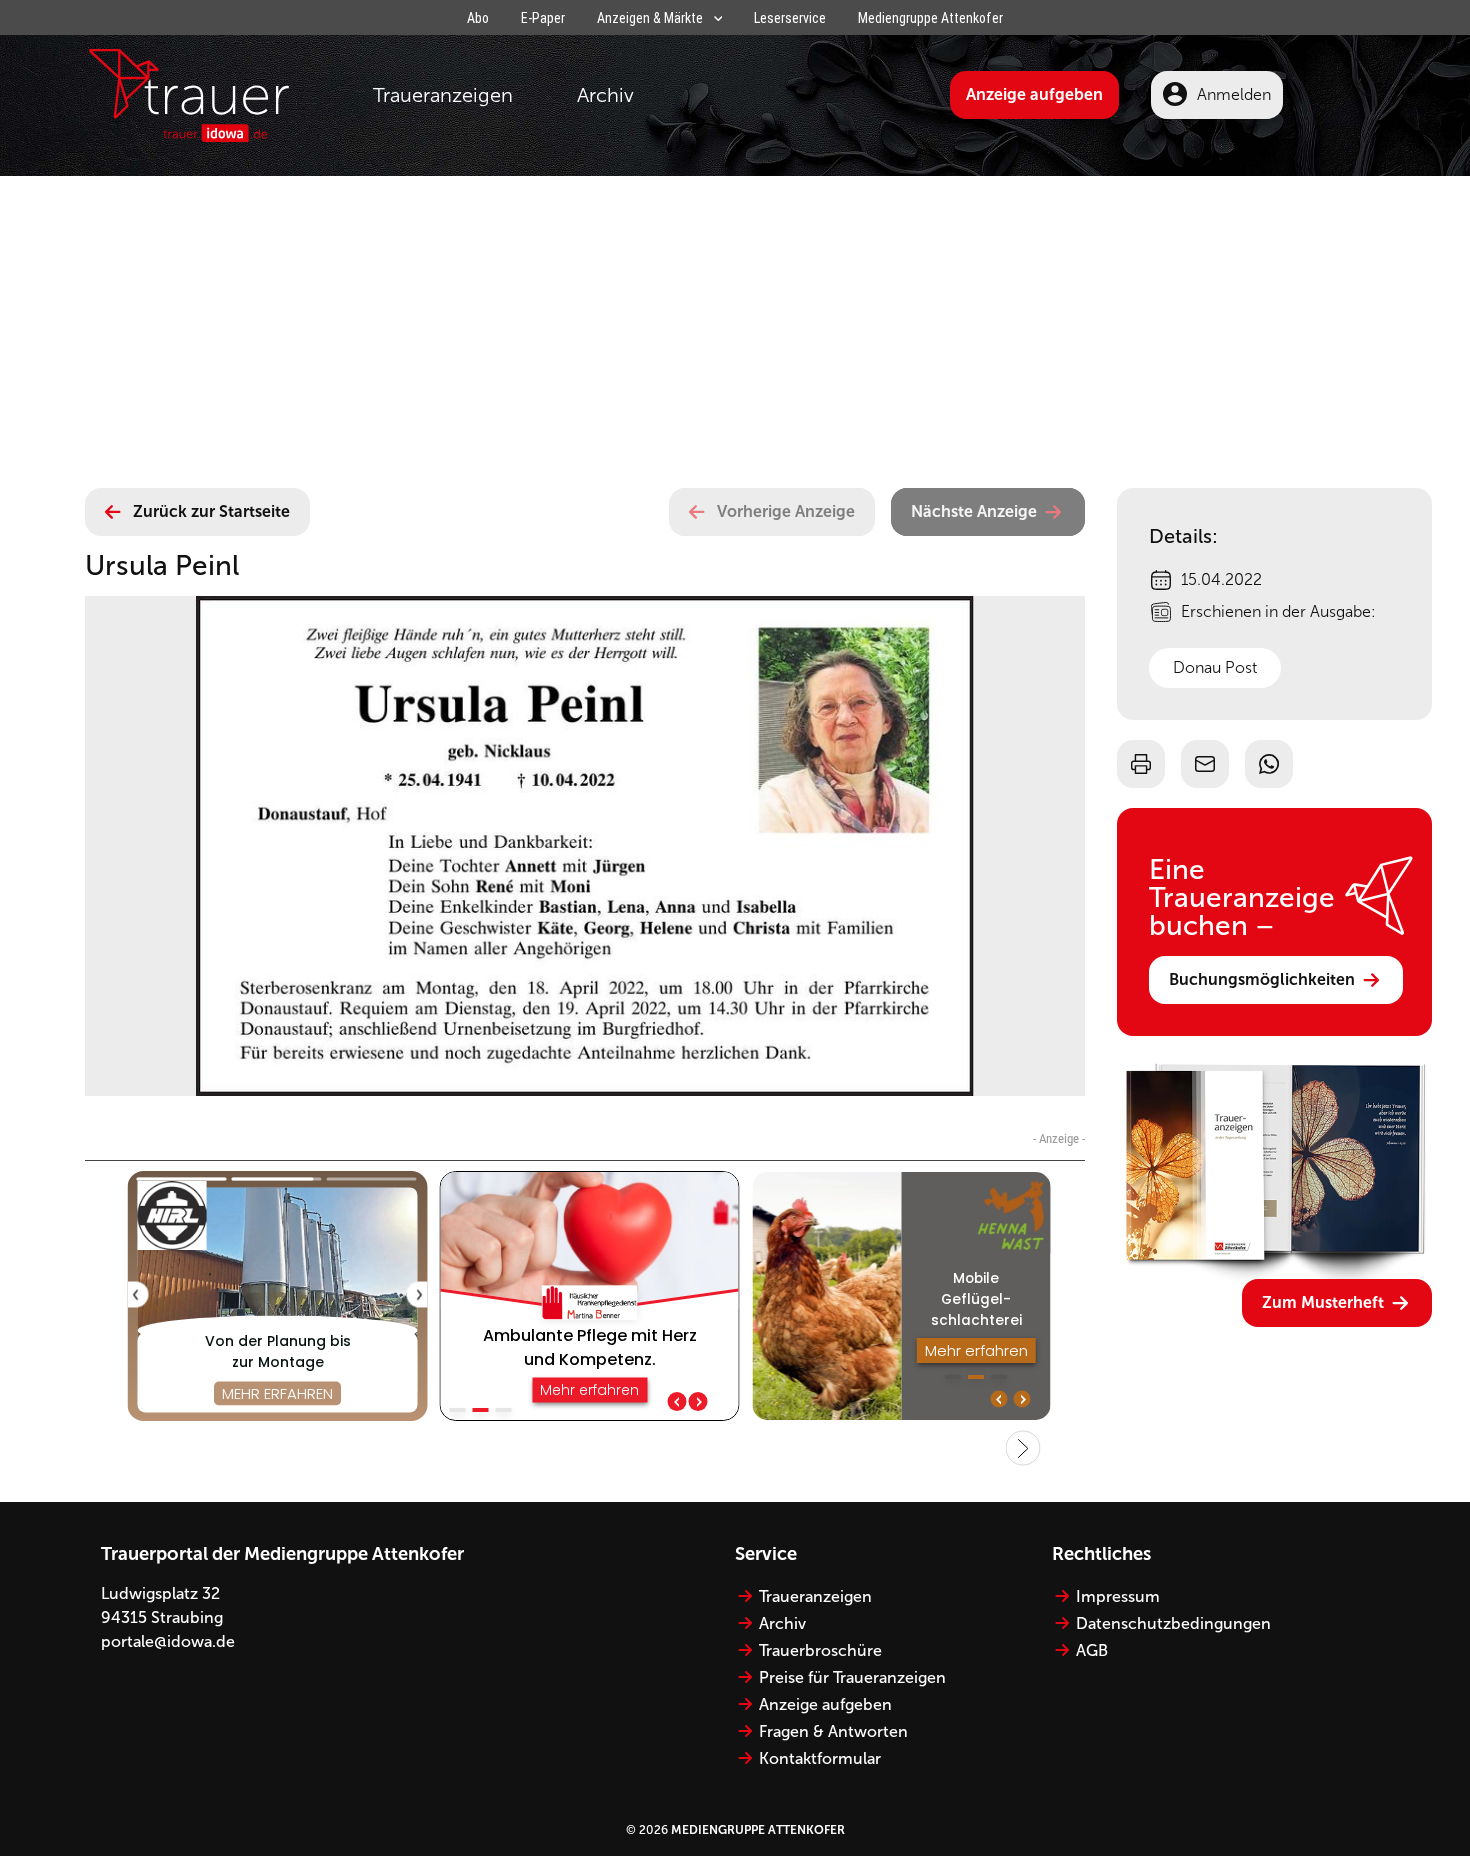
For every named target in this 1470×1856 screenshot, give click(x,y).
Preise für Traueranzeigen (852, 1677)
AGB (1092, 1650)
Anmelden (1234, 94)
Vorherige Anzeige (786, 511)
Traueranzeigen (443, 95)
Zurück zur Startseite (211, 511)
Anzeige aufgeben (1034, 94)
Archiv (605, 95)
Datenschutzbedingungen (1173, 1623)
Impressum (1118, 1596)
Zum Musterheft (1323, 1302)
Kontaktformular (820, 1758)
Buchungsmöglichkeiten (1262, 979)
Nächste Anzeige (974, 511)
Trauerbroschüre (820, 1650)
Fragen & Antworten (833, 1731)
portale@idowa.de (168, 1641)
